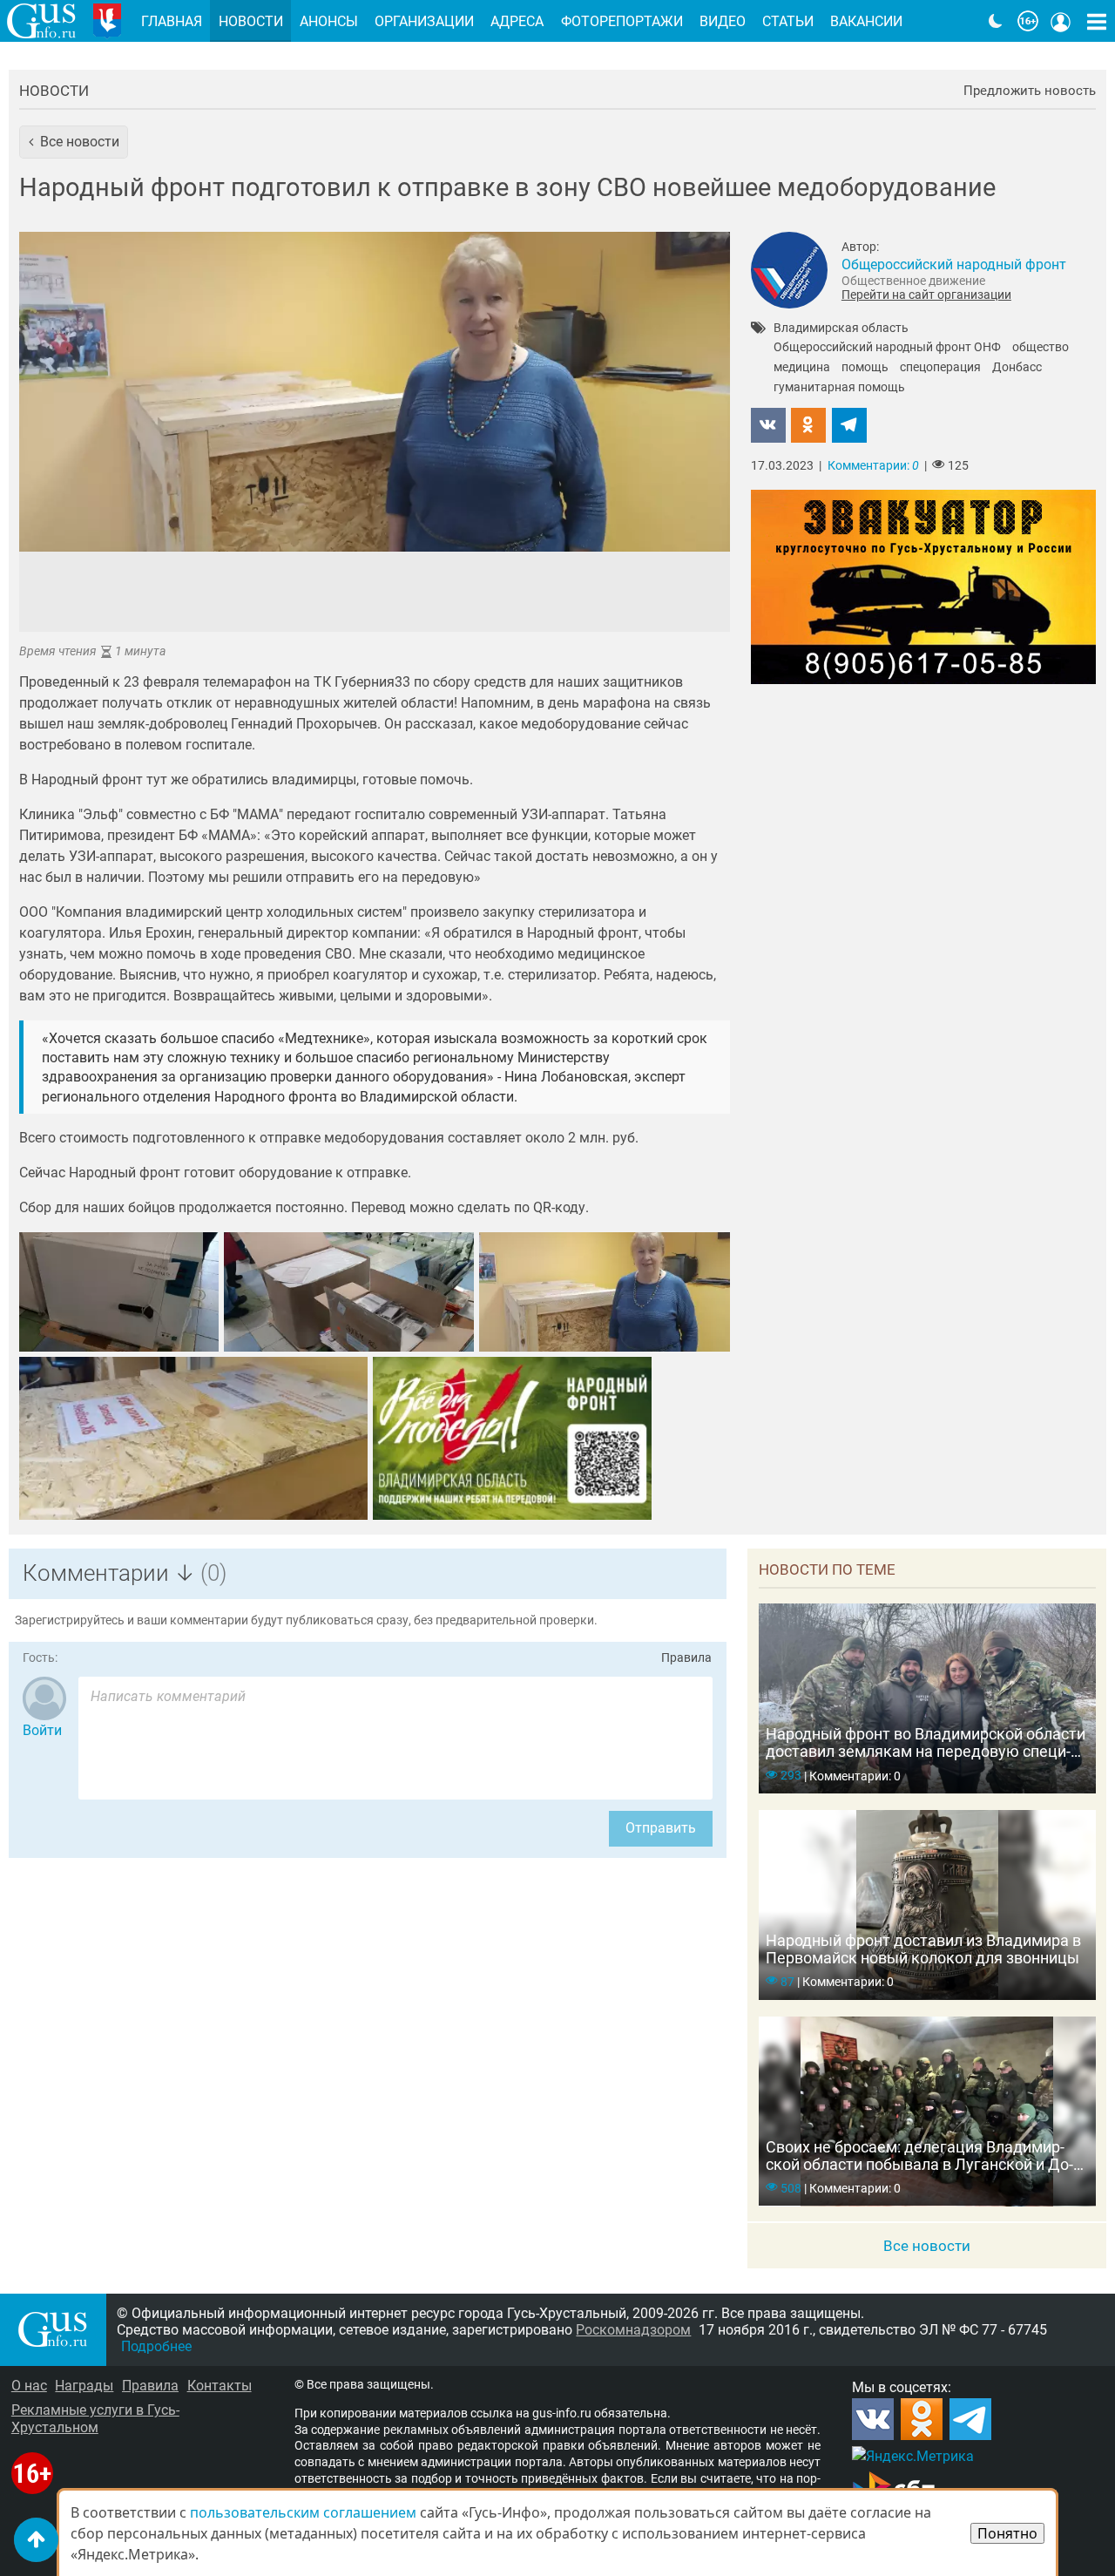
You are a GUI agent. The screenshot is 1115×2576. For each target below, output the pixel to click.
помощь (865, 368)
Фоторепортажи (622, 21)
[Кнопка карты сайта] (1097, 21)
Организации (424, 21)
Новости (54, 91)
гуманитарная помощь (839, 388)
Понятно (1007, 2533)
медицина (802, 368)
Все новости (927, 2246)
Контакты (220, 2386)
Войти (42, 1730)
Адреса (517, 21)
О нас (29, 2386)
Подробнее (156, 2346)
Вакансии (866, 21)
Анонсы (329, 21)
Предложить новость (1030, 91)
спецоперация (940, 368)
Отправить (661, 1828)
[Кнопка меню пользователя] (1061, 21)
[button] (74, 142)
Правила (686, 1658)
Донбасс (1017, 368)
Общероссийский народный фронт (954, 264)
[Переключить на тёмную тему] (996, 21)
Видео (723, 21)
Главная (172, 21)
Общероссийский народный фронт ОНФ (887, 348)
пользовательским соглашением (303, 2512)
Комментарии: (873, 466)
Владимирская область (841, 329)
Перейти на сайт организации (926, 295)
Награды (84, 2386)
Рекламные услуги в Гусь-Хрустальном (95, 2418)
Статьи (788, 21)
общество (1041, 348)
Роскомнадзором (633, 2330)
